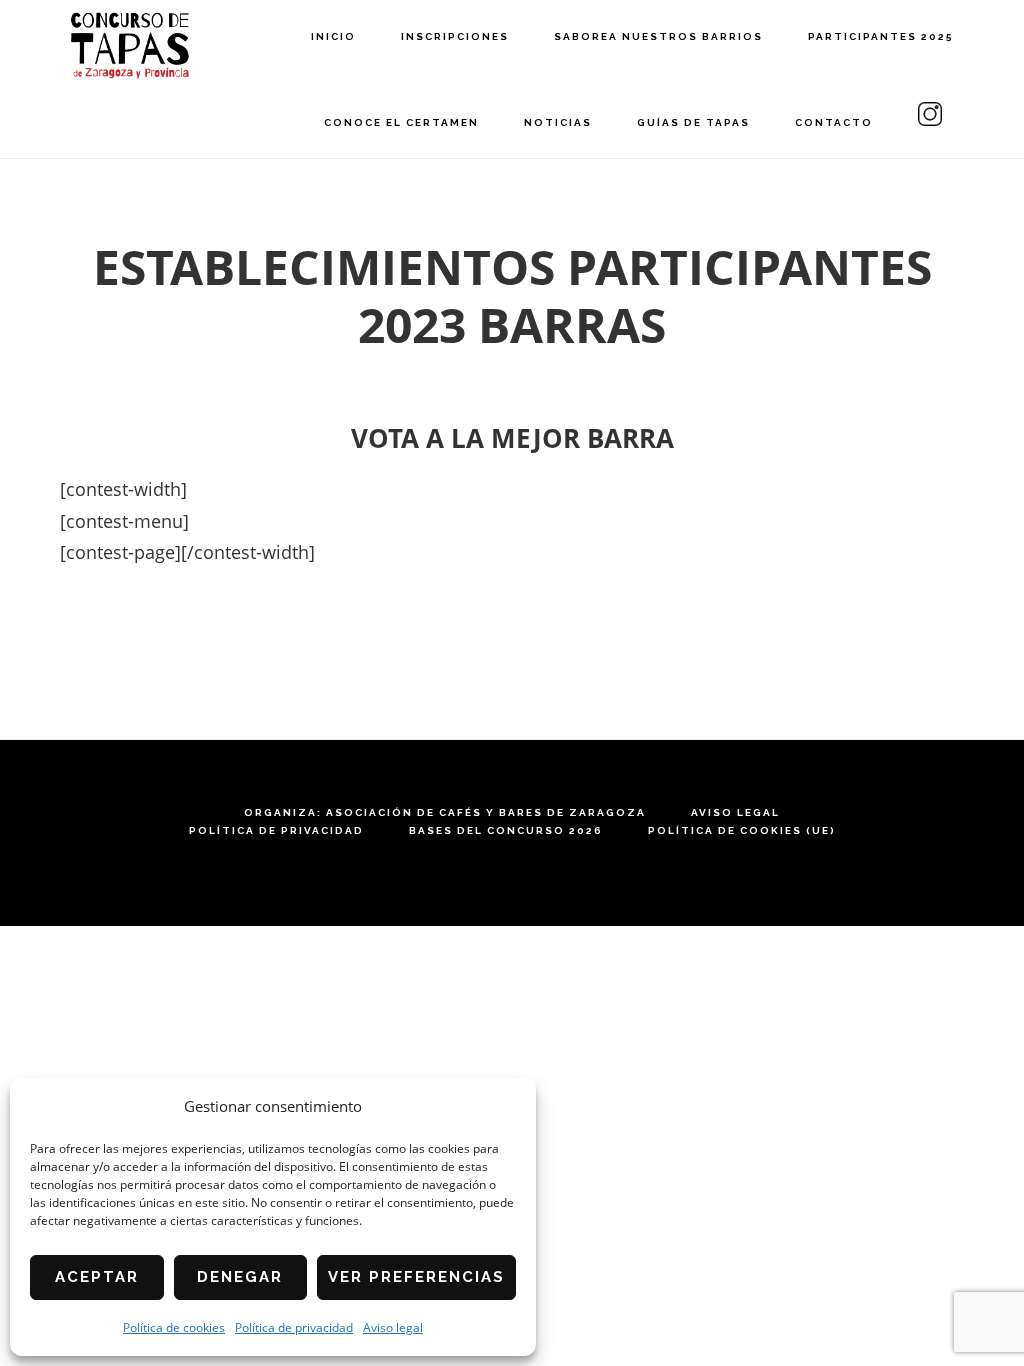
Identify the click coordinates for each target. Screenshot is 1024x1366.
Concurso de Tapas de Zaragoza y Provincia (130, 45)
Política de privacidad (294, 1327)
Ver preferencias (416, 1277)
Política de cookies (174, 1327)
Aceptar (97, 1277)
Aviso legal (393, 1327)
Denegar (240, 1277)
